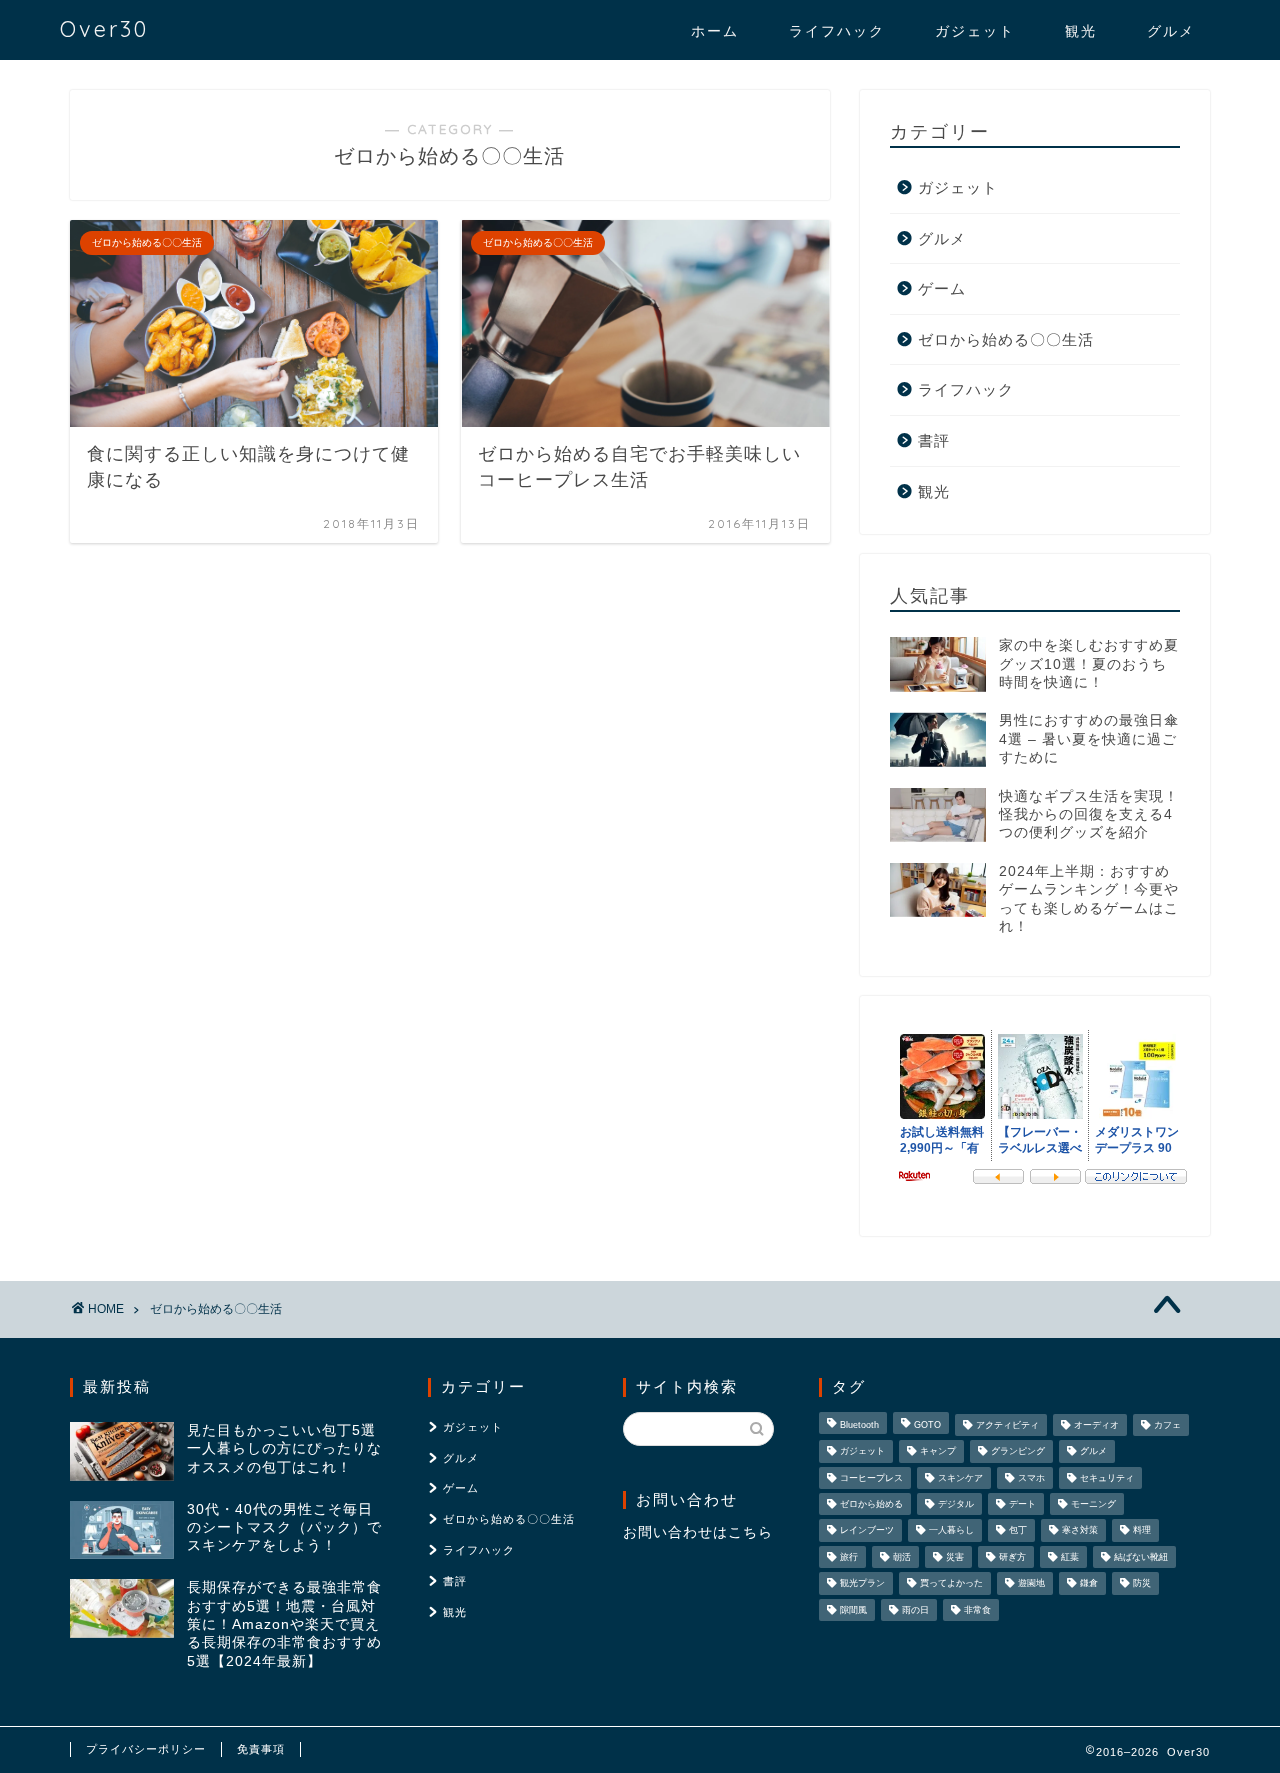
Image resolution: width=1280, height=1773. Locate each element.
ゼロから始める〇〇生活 (1006, 339)
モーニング (1093, 1504)
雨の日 (915, 1610)
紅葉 (1070, 1557)
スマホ (1031, 1478)
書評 (934, 440)
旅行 (849, 1557)
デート (1022, 1504)
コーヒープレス (871, 1478)
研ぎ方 (1012, 1557)
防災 (1142, 1584)
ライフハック (837, 31)
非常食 (977, 1610)
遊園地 (1031, 1584)
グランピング (1018, 1452)
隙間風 (853, 1610)
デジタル (956, 1504)
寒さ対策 (1080, 1531)
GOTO (927, 1425)
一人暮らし (951, 1531)
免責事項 (261, 1749)
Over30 (104, 28)
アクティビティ (1007, 1425)
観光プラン (862, 1584)
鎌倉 (1089, 1584)
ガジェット (975, 31)
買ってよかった (951, 1584)
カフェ (1167, 1425)
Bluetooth (859, 1425)
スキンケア (960, 1478)
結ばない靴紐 (1141, 1557)
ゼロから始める (871, 1504)
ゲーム (942, 288)
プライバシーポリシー (146, 1749)
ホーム (715, 31)
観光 (1081, 31)
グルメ (1171, 31)
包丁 (1018, 1531)
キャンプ (938, 1452)
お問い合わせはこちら (698, 1532)
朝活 (902, 1557)
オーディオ (1096, 1425)
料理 (1142, 1531)
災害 (955, 1557)
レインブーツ (867, 1531)
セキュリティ (1107, 1478)
